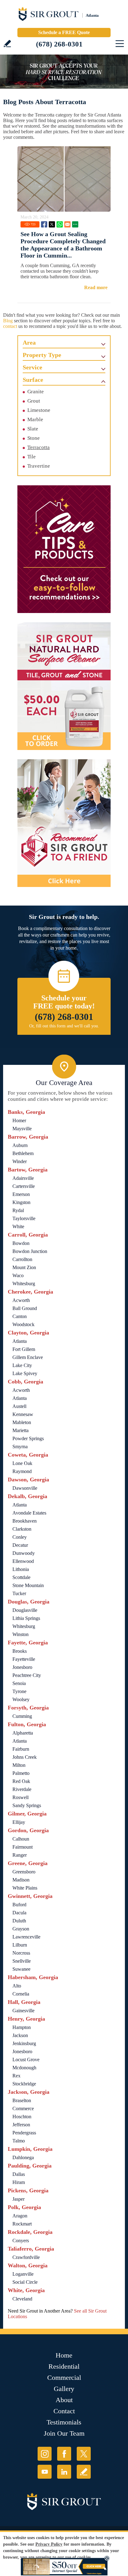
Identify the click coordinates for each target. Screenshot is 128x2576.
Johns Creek (25, 1757)
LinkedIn (64, 2472)
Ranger (20, 1855)
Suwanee (21, 1969)
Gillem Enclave (28, 1357)
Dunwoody (24, 1553)
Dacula (19, 1913)
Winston (21, 1634)
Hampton (22, 2027)
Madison (21, 1880)
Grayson (21, 1929)
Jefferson (21, 2125)
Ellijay (19, 1822)
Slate (33, 429)
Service (32, 367)
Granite (36, 392)
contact (10, 326)
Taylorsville (24, 1218)
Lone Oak (22, 1463)
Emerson (21, 1194)
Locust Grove (26, 2060)
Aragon (20, 2216)
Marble (35, 419)
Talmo (19, 2141)
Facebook (44, 224)
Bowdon (21, 1243)
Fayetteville (24, 1659)
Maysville (22, 1129)
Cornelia (21, 1994)
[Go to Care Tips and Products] (64, 549)
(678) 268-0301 (59, 44)
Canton (20, 1316)
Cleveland (22, 2299)
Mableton (22, 1422)
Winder (20, 1161)
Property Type (42, 355)
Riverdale (22, 1789)
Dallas (19, 2174)
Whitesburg (24, 1284)
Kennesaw (23, 1414)
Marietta (21, 1430)
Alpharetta (23, 1733)
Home (64, 2355)
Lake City (22, 1365)
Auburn (20, 1145)
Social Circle (25, 2282)
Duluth (19, 1921)
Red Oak (21, 1781)
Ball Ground (25, 1308)
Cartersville (24, 1186)
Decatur (20, 1545)
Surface (33, 380)
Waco (18, 1275)
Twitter (52, 224)
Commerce (23, 2108)
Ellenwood (23, 1561)
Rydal (18, 1210)
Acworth (21, 1300)
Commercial (64, 2378)
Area (29, 342)
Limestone (39, 410)
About (64, 2400)
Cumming (22, 1716)
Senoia (19, 1683)
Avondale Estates (29, 1513)
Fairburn (21, 1749)
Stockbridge (24, 2084)
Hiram (19, 2182)
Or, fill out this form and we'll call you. (64, 1026)
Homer (19, 1120)
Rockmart (22, 2224)
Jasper (18, 2199)
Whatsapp (60, 224)
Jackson (20, 2035)
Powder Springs (28, 1438)
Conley (20, 1537)
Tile (32, 457)
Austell (19, 1406)
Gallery (64, 2389)
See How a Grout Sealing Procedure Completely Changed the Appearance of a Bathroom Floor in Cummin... (63, 245)
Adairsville (23, 1178)
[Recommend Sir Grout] (64, 823)
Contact (64, 2411)
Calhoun (21, 1839)
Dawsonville (25, 1488)
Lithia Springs (26, 1618)
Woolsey (21, 1699)
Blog (8, 321)
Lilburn (20, 1945)
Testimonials (64, 2422)
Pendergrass (24, 2133)
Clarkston (22, 1529)
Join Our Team (64, 2433)
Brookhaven (25, 1521)
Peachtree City (27, 1675)
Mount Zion (24, 1267)
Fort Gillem (24, 1349)
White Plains (25, 1888)
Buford (19, 1905)
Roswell (21, 1797)
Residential (64, 2366)
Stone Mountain (28, 1585)
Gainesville (23, 2011)
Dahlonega (23, 2157)
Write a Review (7, 44)
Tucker (19, 1593)
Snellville (22, 1961)
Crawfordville (26, 2257)
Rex (16, 2076)
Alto (17, 1986)
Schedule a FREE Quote (64, 32)
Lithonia (21, 1569)
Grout (34, 401)
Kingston (21, 1202)
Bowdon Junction (30, 1251)
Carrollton (22, 1259)
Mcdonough (24, 2068)
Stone (34, 438)
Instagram (45, 2454)
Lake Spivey (25, 1373)
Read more (96, 287)
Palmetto (21, 1773)
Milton (19, 1765)
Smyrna (20, 1447)
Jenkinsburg (24, 2043)
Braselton (22, 2100)
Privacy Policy (49, 2544)
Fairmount (23, 1847)
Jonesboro (22, 1667)
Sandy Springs (27, 1805)
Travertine (39, 466)
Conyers (21, 2241)
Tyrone (19, 1691)
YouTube (45, 2472)
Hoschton (22, 2117)
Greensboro (24, 1872)
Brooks (20, 1651)
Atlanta (20, 1341)
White (18, 1226)
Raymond (22, 1471)
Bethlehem (23, 1153)
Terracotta (39, 447)
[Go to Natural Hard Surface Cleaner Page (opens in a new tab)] (64, 686)
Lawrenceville (26, 1937)
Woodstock (23, 1324)
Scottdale (21, 1577)
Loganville (23, 2274)
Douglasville (25, 1610)
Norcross (21, 1953)
